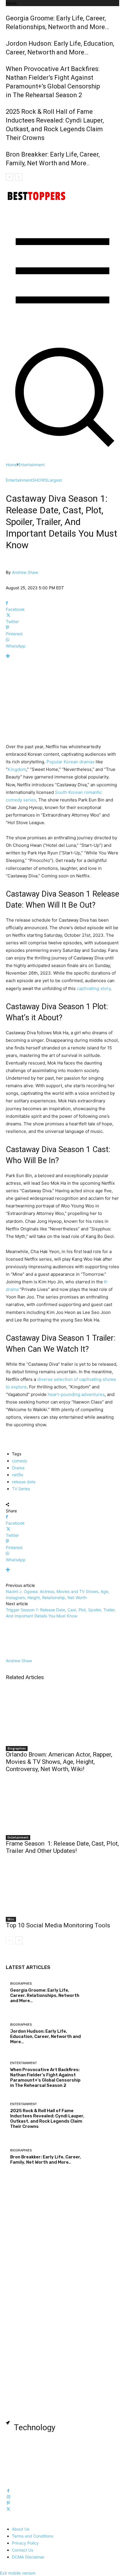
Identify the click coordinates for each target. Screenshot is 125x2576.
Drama (18, 1468)
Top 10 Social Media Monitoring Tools (58, 1925)
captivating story (94, 988)
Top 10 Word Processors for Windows (55, 2453)
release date (24, 1482)
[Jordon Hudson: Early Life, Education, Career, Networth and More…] (102, 2034)
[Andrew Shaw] (10, 566)
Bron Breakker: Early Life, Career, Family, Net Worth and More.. (46, 2160)
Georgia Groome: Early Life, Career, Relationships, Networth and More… (45, 1995)
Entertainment (32, 465)
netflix (18, 1475)
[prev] (9, 177)
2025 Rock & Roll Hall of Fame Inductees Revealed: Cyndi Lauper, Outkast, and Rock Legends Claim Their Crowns (47, 2119)
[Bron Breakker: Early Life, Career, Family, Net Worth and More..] (102, 2157)
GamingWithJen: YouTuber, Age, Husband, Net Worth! (65, 2403)
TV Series (21, 1489)
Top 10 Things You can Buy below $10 (54, 2298)
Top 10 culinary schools (37, 2468)
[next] (19, 177)
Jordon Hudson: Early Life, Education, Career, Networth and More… (45, 2036)
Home (11, 465)
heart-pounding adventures (76, 1394)
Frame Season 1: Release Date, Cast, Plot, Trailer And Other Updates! (62, 1847)
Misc (11, 1919)
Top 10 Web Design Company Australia (56, 2437)
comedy (20, 1461)
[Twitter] (8, 2509)
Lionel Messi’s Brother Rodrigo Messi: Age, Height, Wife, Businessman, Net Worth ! (60, 2381)
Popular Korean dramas (70, 762)
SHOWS (40, 480)
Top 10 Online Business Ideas (44, 2248)
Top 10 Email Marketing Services (48, 2217)
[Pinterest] (8, 2503)
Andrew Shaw (25, 572)
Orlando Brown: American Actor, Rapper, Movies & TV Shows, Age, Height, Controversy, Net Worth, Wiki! (59, 1762)
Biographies (17, 1748)
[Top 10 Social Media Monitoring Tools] (63, 1885)
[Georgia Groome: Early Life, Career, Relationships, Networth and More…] (102, 1993)
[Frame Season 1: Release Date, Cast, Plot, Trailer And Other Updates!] (63, 1803)
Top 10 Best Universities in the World (54, 2313)
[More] (63, 656)
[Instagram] (8, 2497)
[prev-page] (9, 1940)
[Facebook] (8, 2491)
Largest (55, 480)
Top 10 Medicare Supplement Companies (58, 2282)
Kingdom (17, 769)
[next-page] (19, 1940)
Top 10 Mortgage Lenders (41, 2233)
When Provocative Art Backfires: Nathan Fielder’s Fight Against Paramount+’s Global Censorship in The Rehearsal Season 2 (45, 2078)
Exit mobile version (18, 2573)
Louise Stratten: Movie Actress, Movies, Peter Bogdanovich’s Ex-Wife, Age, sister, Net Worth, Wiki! (64, 2356)
